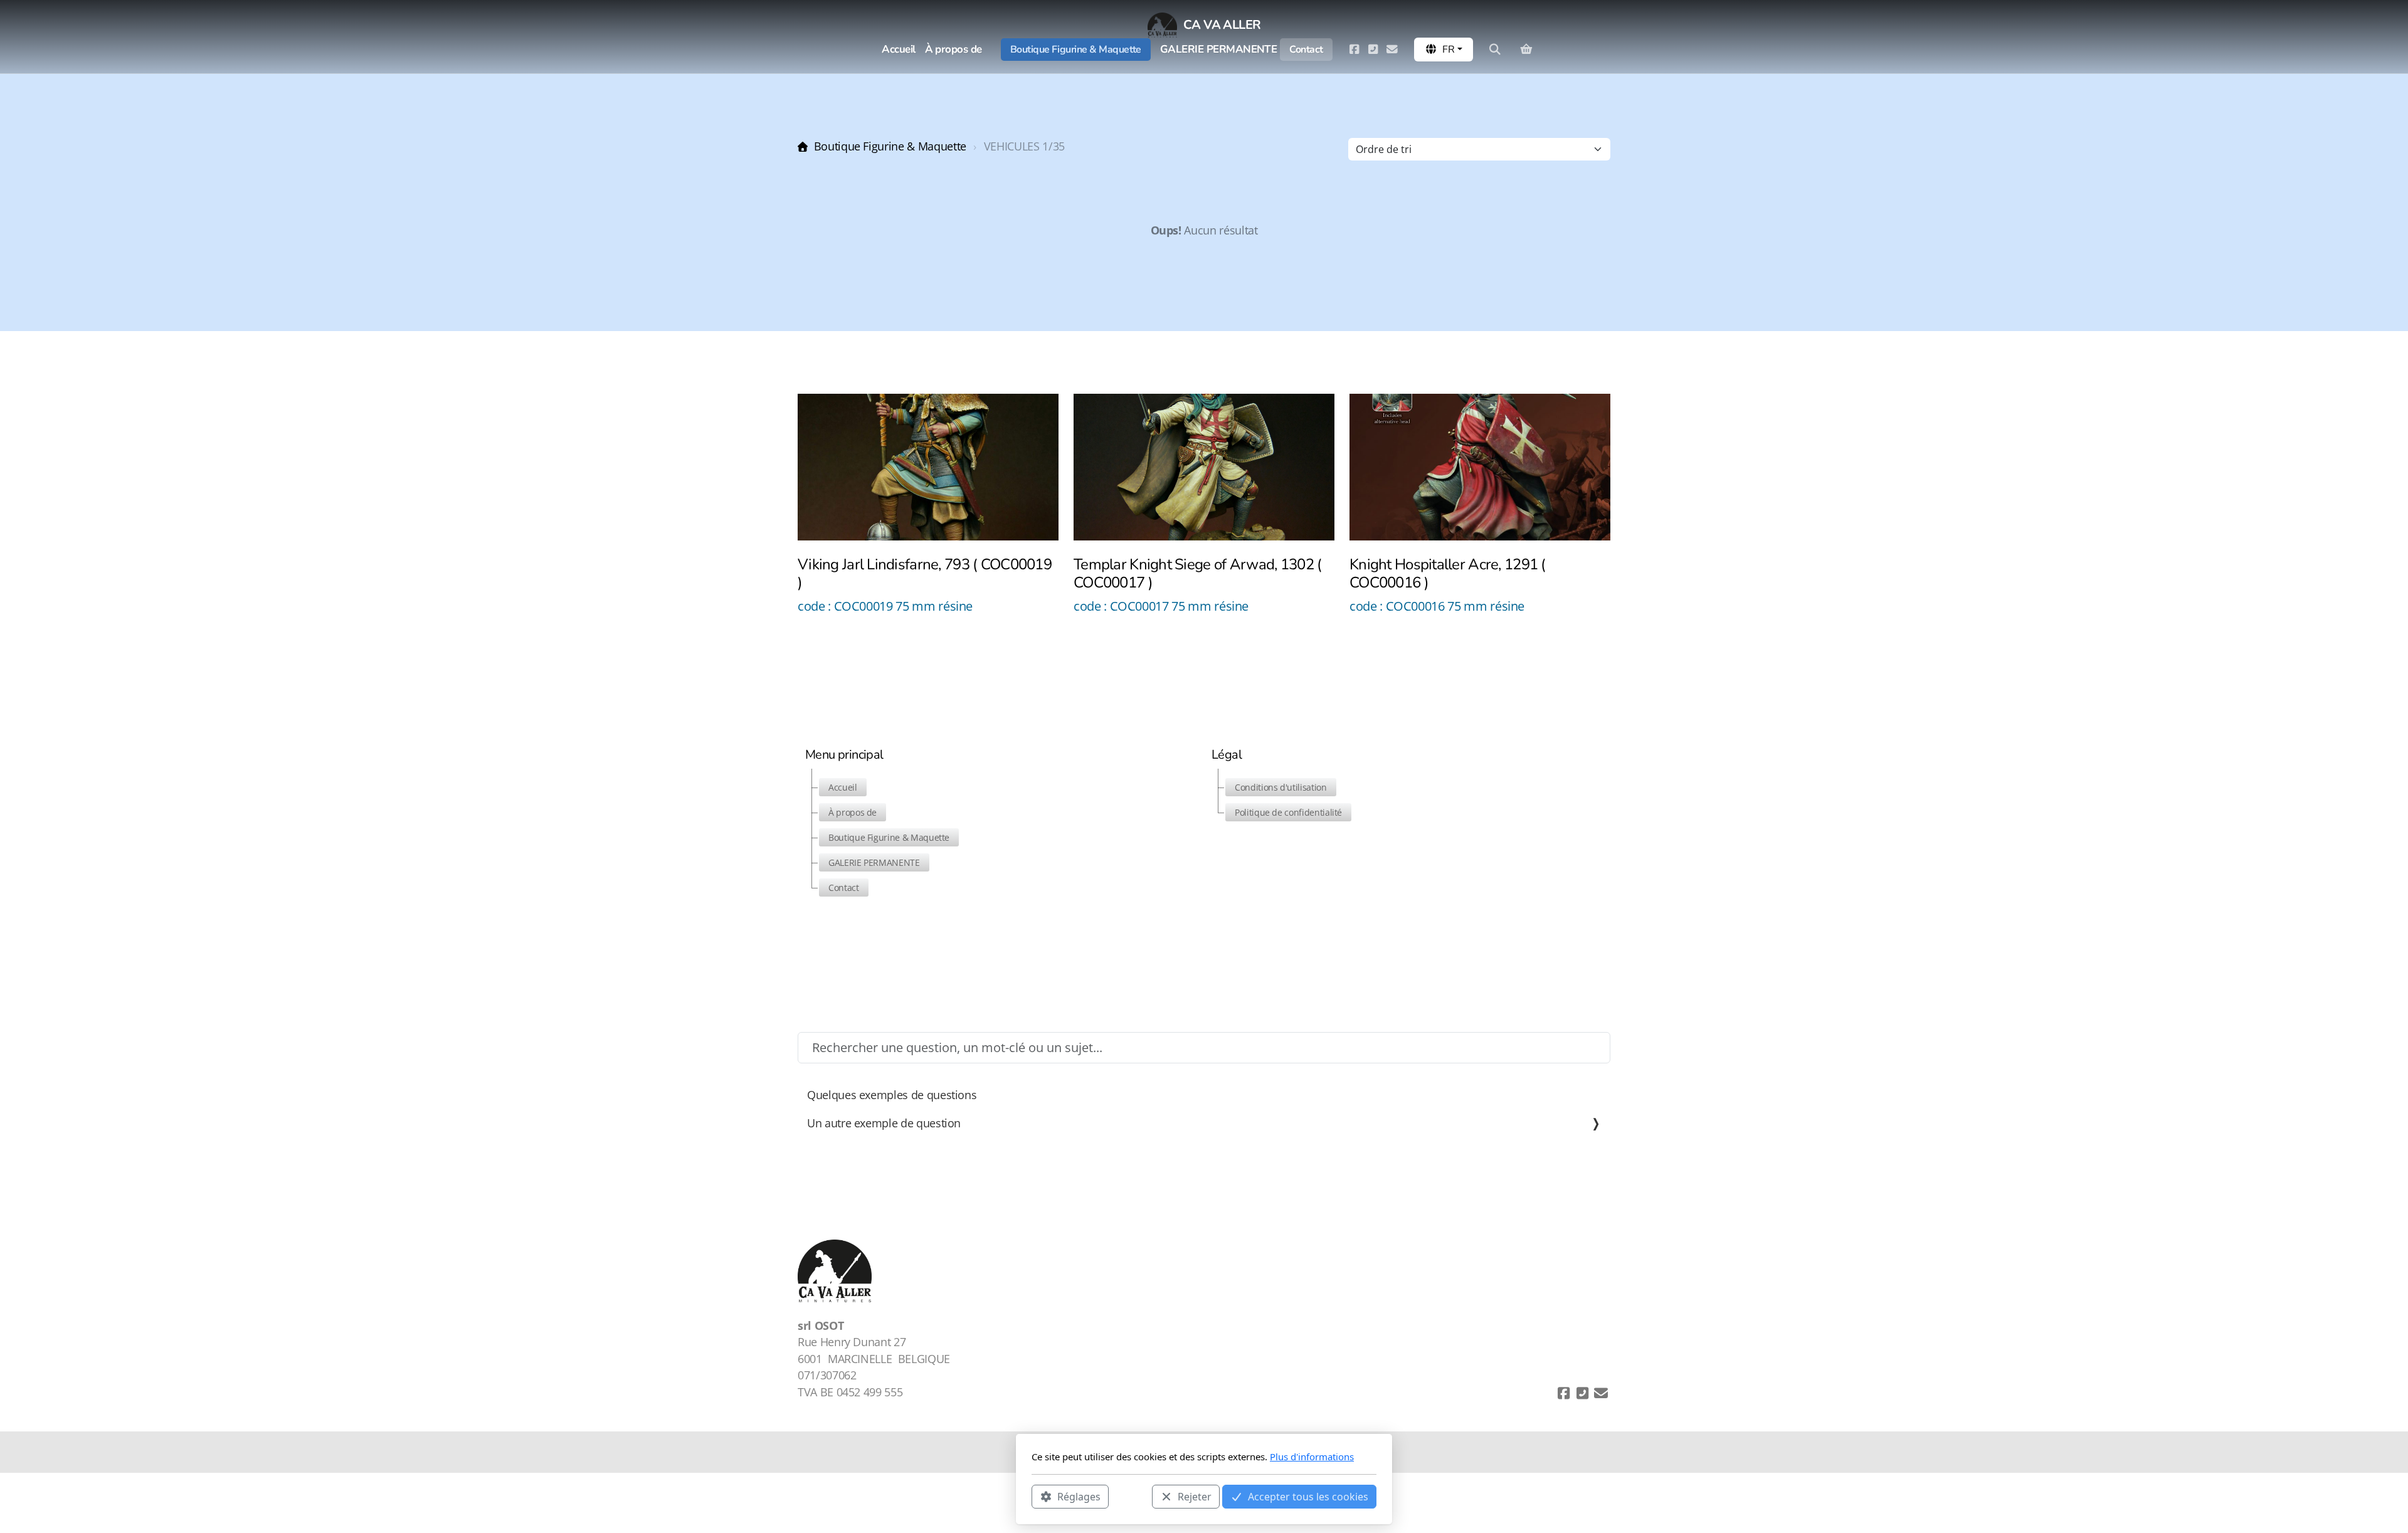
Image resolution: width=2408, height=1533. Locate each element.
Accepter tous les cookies (1308, 1496)
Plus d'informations (1312, 1457)
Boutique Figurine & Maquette (890, 146)
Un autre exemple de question (884, 1123)
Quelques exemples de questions (892, 1095)
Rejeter (1195, 1496)
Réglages (1079, 1496)
